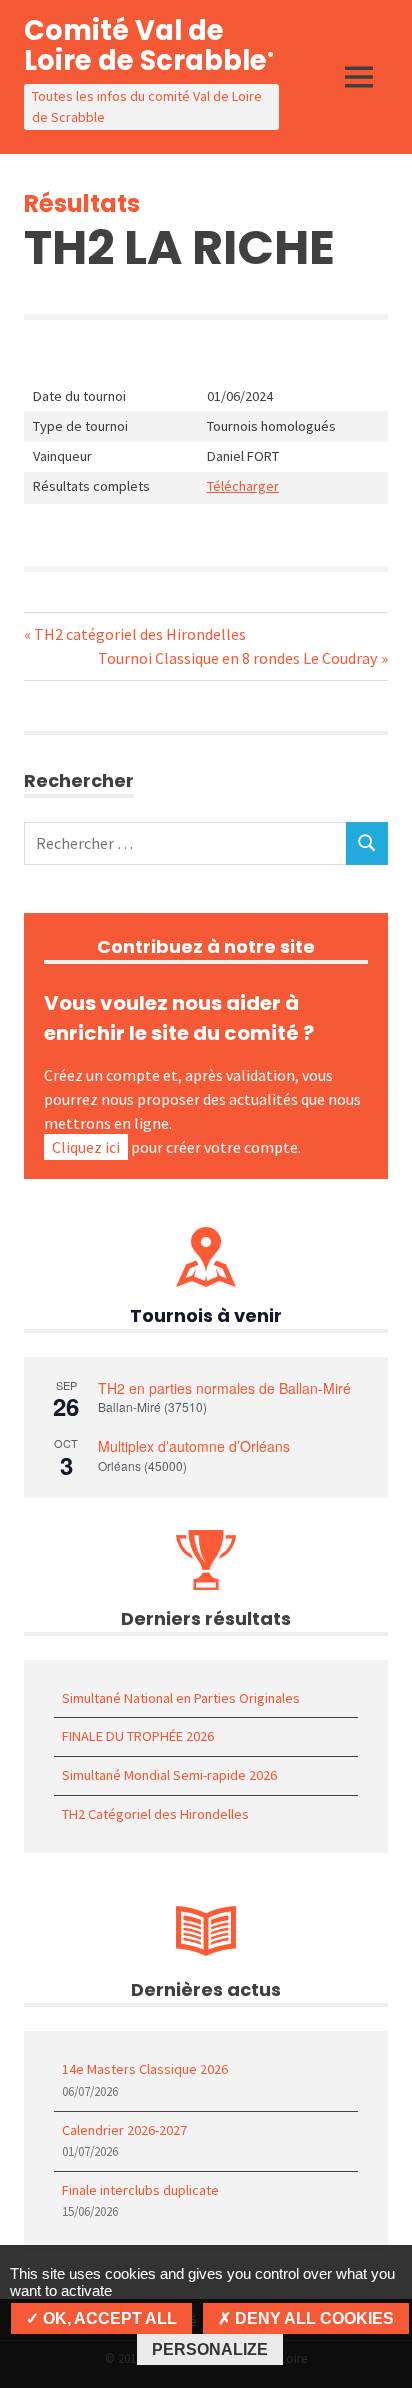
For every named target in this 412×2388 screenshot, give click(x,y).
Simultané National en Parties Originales (181, 1698)
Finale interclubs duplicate (140, 2190)
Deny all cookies (312, 2318)
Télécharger (243, 486)
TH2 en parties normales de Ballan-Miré (224, 1388)
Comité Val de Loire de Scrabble (149, 45)
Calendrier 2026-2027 (124, 2130)
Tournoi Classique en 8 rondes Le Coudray (237, 658)
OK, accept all (108, 2318)
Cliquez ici (86, 1147)
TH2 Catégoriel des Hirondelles (155, 1814)
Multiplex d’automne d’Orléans (194, 1446)
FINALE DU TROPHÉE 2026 (138, 1736)
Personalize (210, 2349)
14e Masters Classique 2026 (145, 2069)
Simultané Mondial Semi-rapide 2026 (169, 1775)
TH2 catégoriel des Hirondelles (139, 634)
